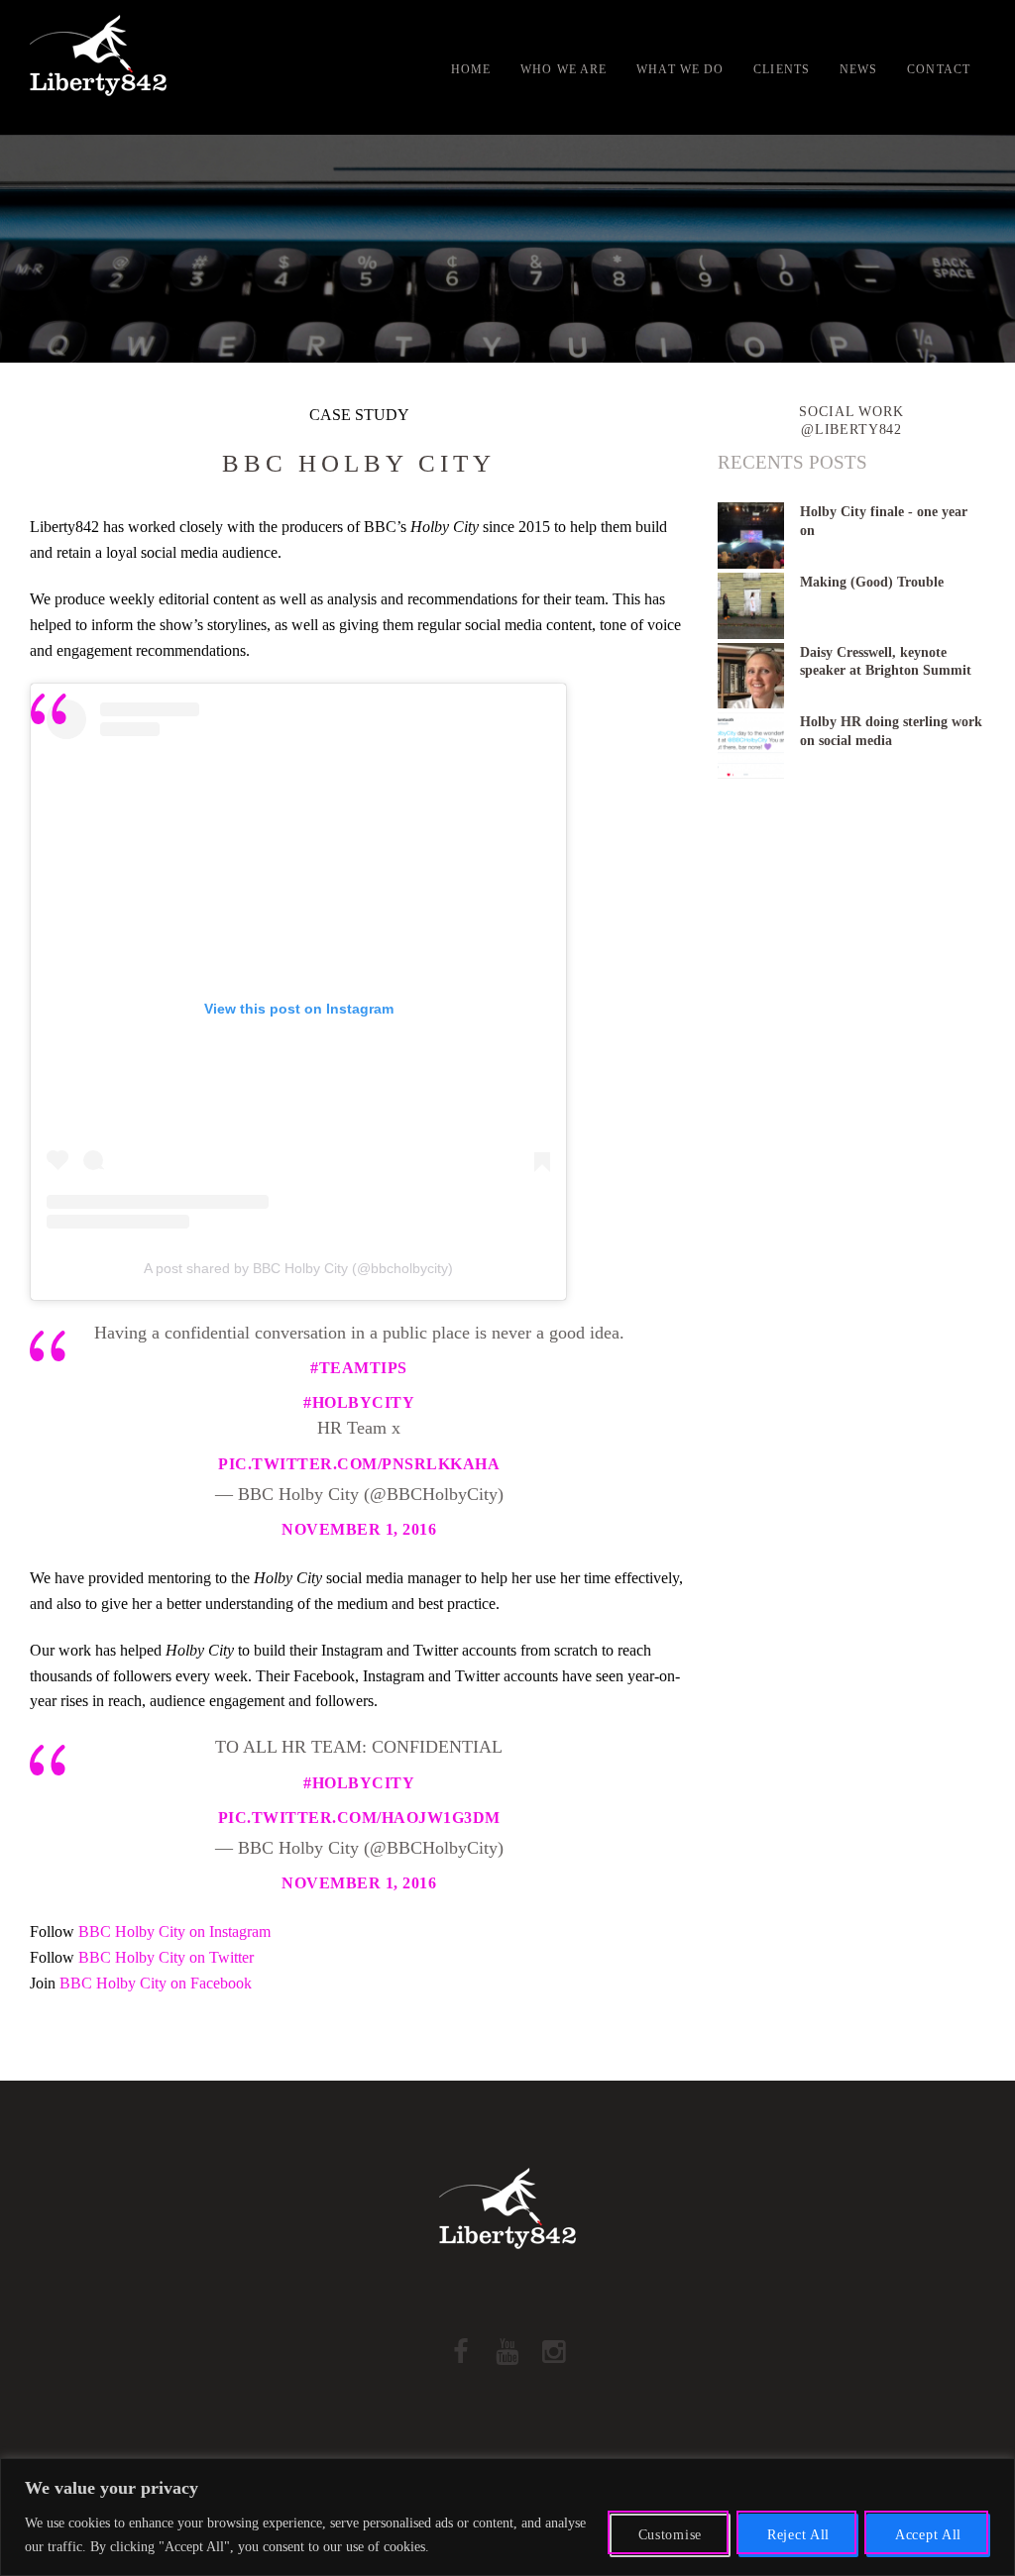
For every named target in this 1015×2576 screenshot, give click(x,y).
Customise (670, 2535)
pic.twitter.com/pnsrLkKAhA (359, 1464)
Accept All (928, 2535)
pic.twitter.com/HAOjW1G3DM (359, 1818)
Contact (939, 69)
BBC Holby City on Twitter (166, 1957)
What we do (680, 69)
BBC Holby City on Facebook (156, 1983)
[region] (507, 2517)
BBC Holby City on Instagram (174, 1932)
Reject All (798, 2535)
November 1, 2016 (359, 1529)
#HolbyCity (359, 1402)
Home (471, 69)
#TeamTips (359, 1368)
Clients (782, 69)
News (858, 69)
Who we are (564, 69)
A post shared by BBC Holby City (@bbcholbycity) (298, 1268)
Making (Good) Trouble (872, 582)
